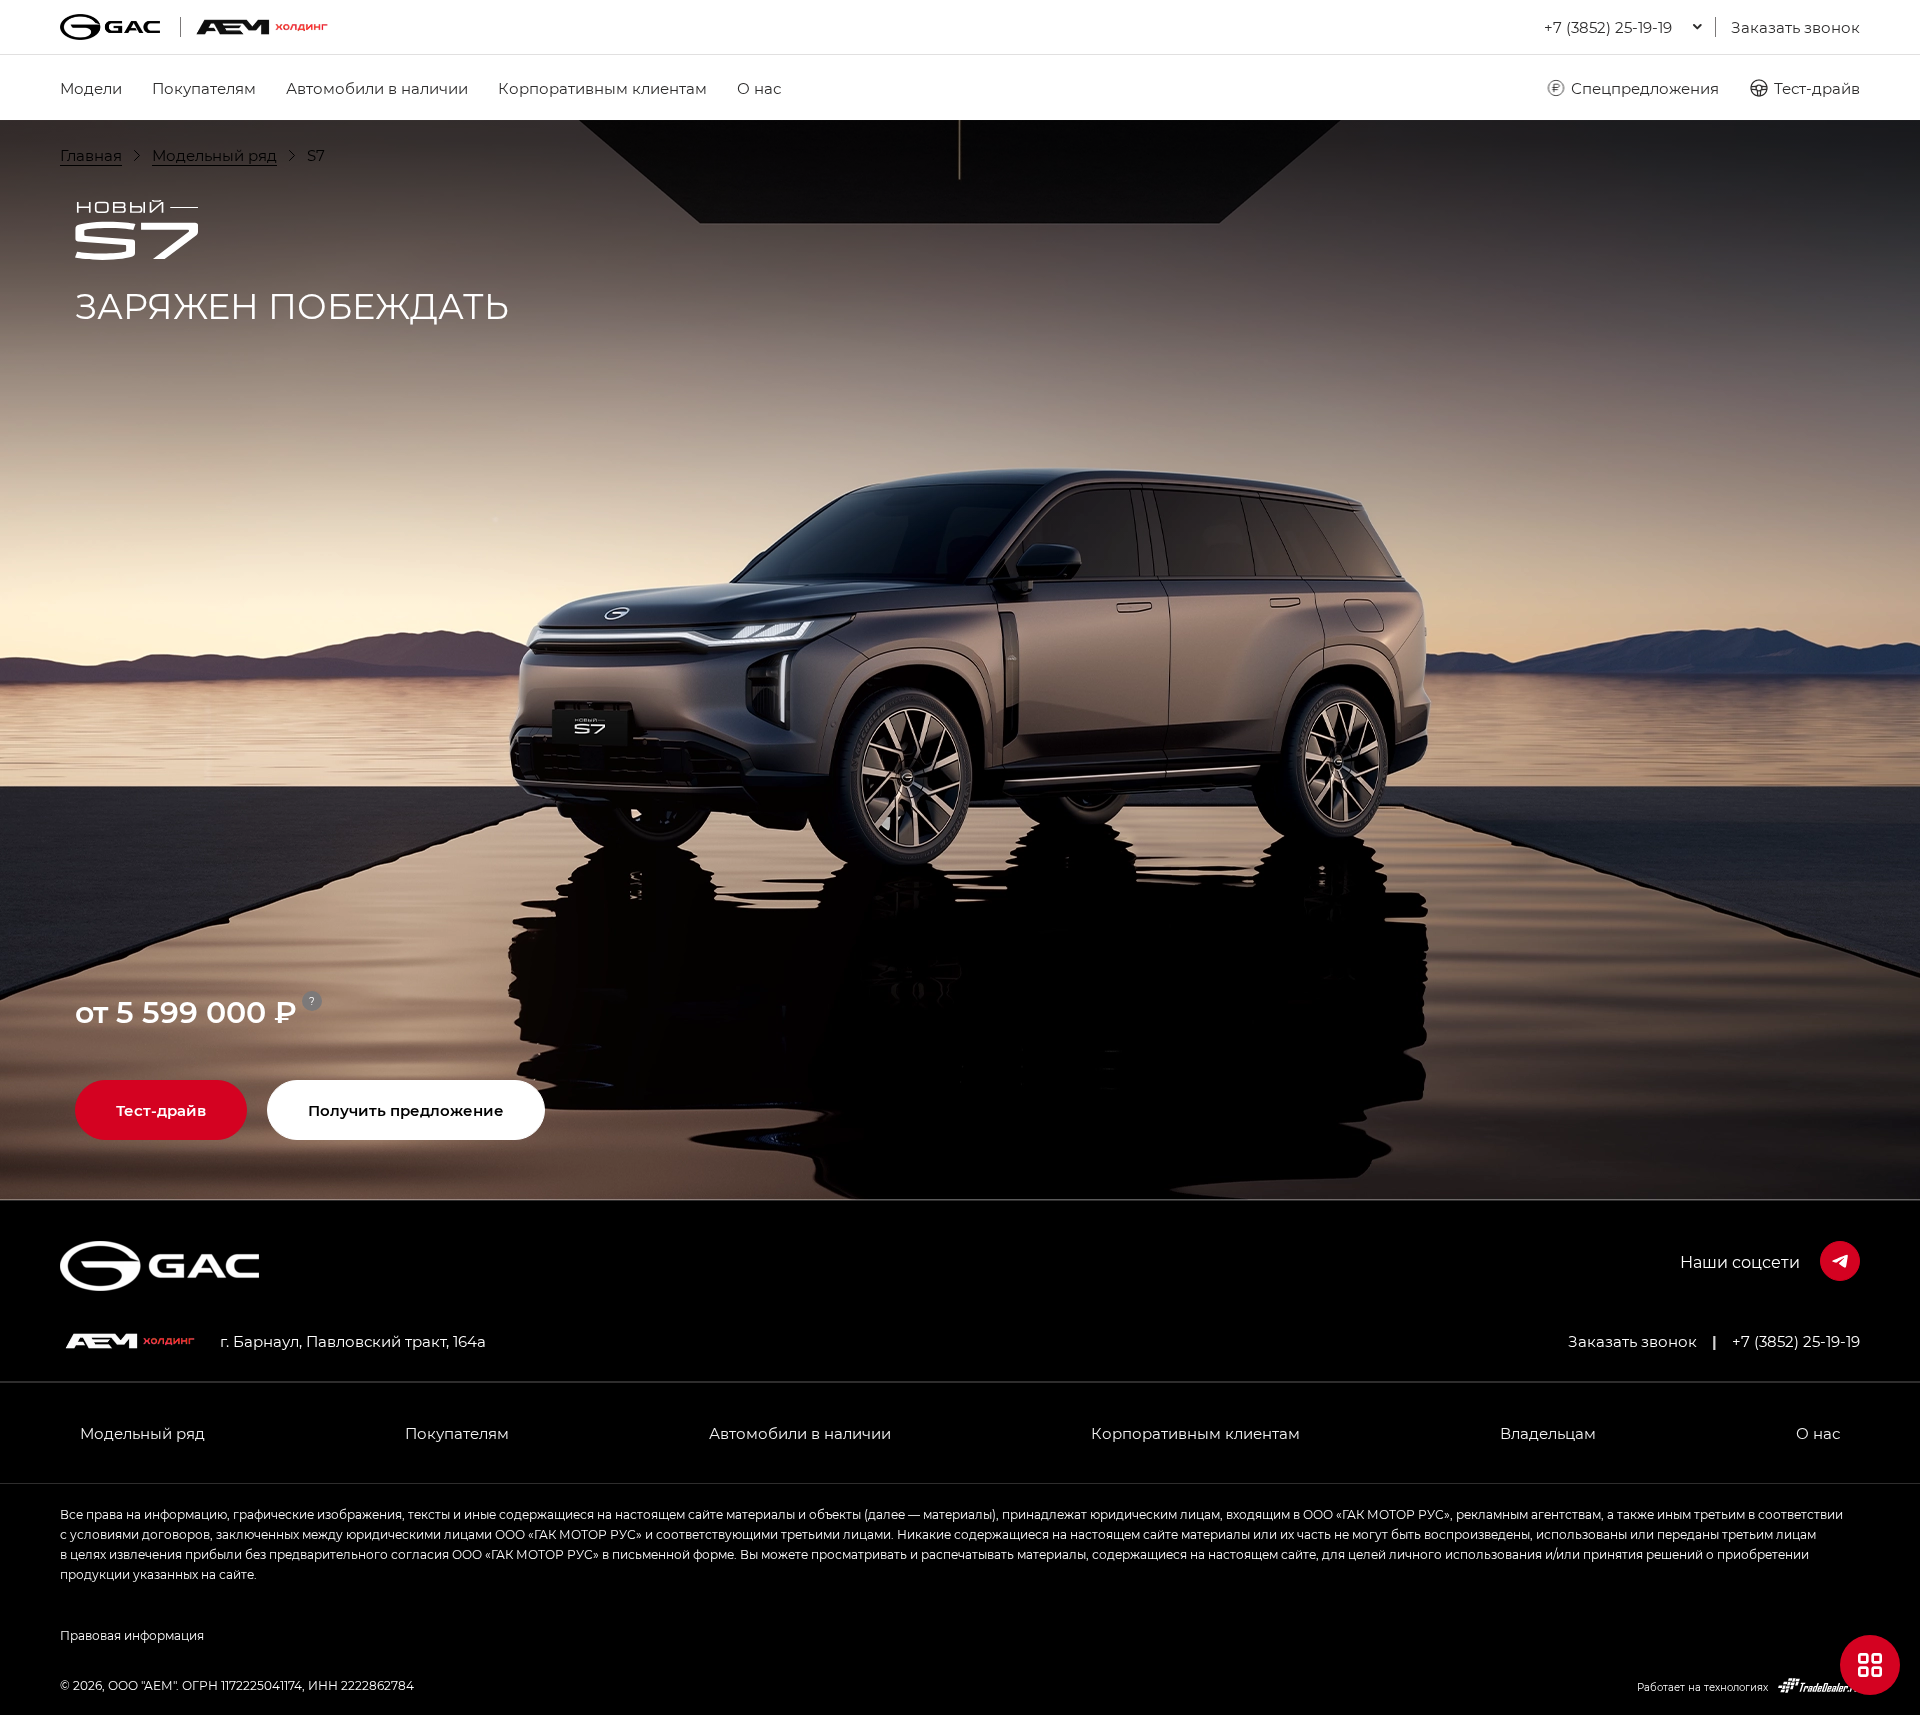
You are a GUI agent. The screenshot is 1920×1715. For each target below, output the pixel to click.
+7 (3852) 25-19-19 (1796, 1341)
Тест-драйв (1817, 88)
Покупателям (204, 88)
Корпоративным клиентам (602, 88)
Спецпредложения (1645, 88)
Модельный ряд (142, 1433)
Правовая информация (132, 1635)
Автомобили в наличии (377, 88)
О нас (759, 88)
